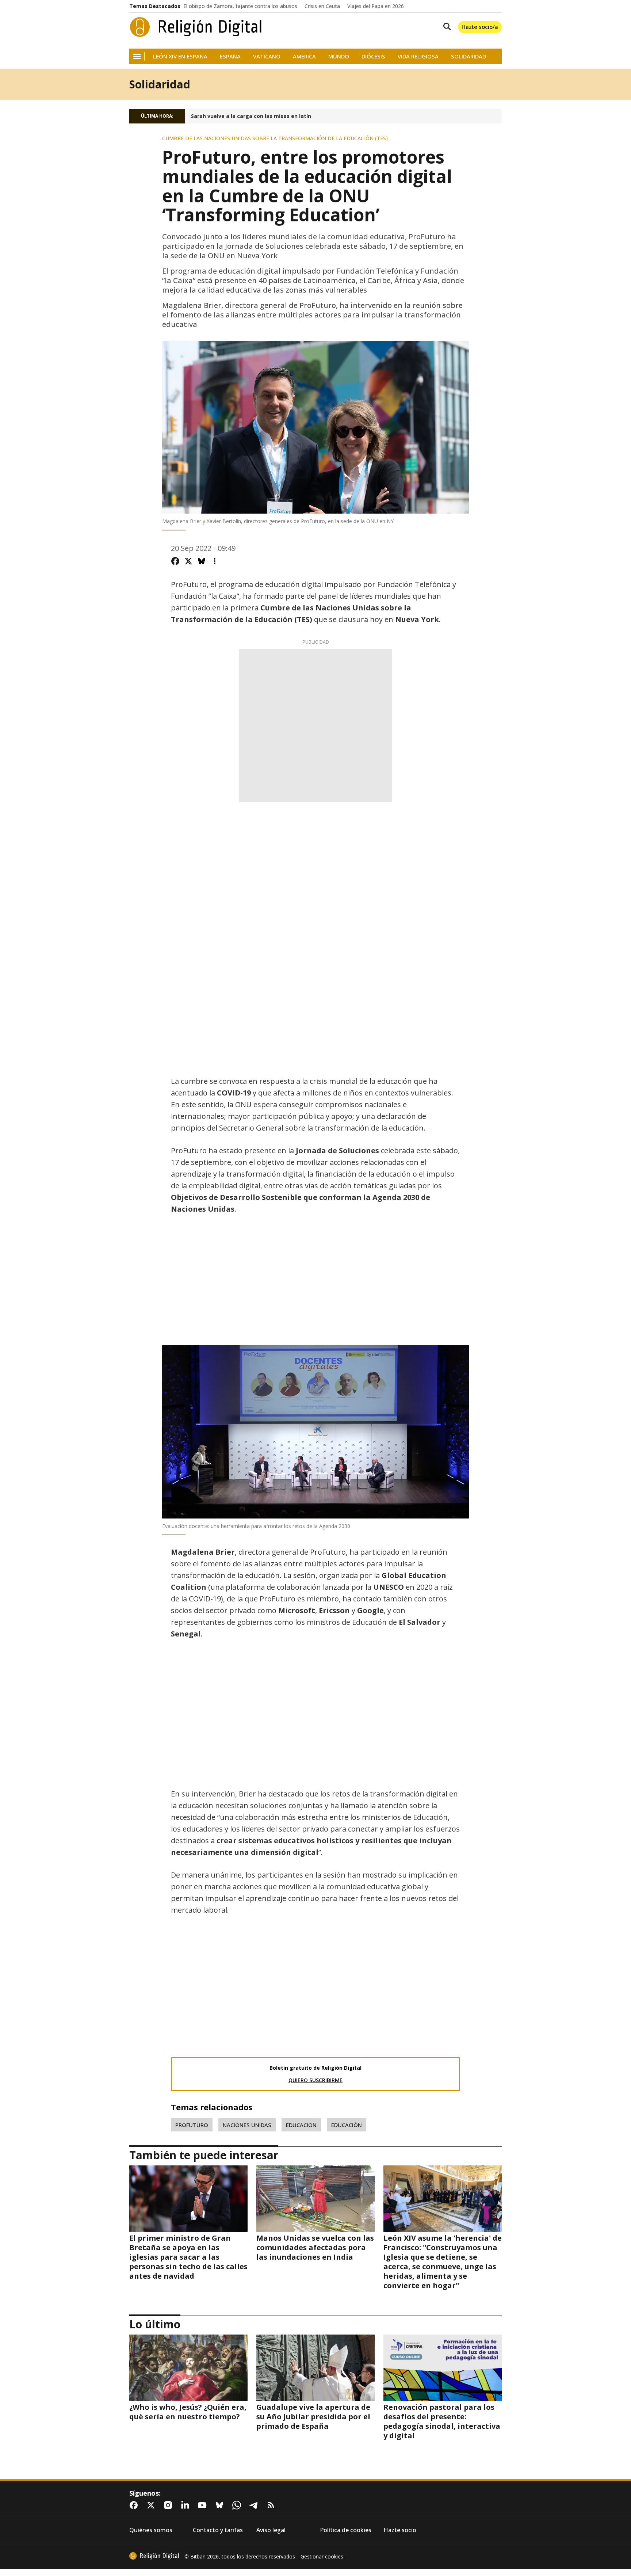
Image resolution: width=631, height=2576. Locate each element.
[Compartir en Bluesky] (202, 561)
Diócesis (373, 56)
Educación (347, 2125)
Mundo (339, 56)
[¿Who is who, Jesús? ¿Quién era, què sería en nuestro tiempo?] (188, 2368)
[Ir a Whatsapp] (238, 2505)
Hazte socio (400, 2530)
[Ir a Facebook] (135, 2505)
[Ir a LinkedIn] (187, 2505)
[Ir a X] (152, 2505)
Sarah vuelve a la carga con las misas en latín (251, 116)
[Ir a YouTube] (204, 2505)
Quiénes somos (151, 2530)
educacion (301, 2125)
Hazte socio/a (480, 27)
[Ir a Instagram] (169, 2505)
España (230, 56)
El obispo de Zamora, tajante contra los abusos (240, 6)
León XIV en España (180, 56)
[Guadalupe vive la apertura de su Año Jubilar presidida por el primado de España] (315, 2368)
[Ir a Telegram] (255, 2505)
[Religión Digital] (196, 27)
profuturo (192, 2125)
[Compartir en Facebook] (175, 561)
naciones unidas (247, 2125)
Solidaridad (469, 56)
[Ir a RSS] (272, 2505)
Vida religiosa (418, 56)
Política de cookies (346, 2530)
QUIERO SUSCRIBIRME (315, 2080)
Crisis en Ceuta (322, 6)
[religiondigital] (154, 2556)
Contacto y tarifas (218, 2530)
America (304, 56)
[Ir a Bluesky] (221, 2505)
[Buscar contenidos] (445, 27)
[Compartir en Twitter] (188, 561)
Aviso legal (271, 2530)
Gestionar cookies (322, 2557)
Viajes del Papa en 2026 (376, 6)
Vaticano (267, 56)
